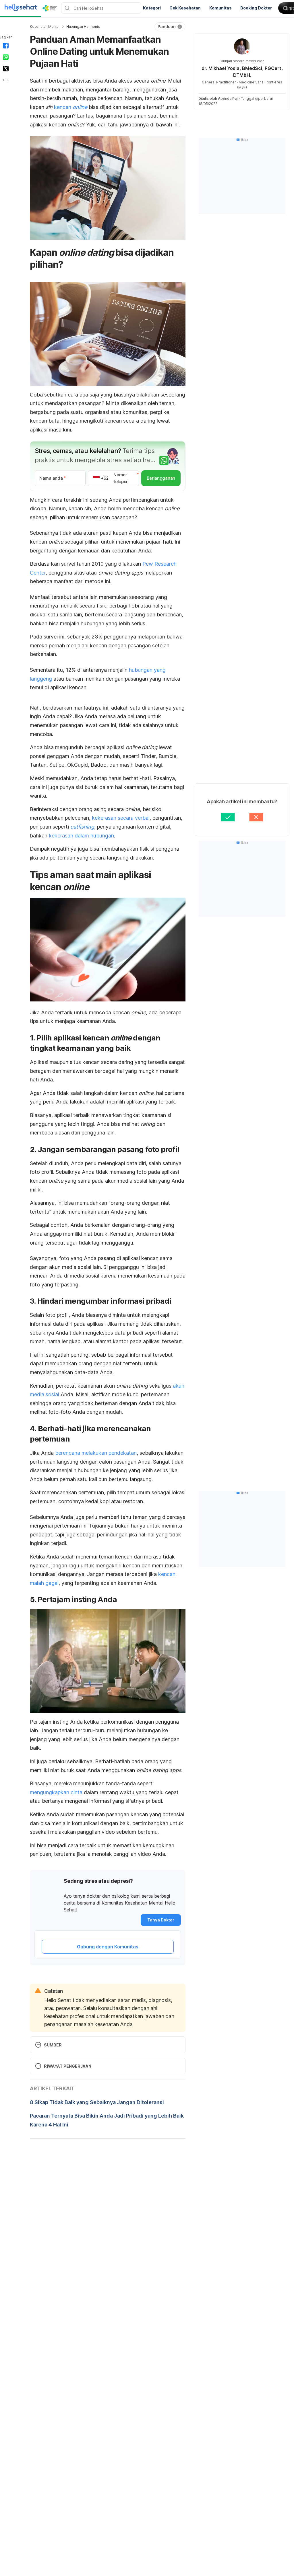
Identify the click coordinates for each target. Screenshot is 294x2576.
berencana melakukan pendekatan (96, 1453)
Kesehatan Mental (45, 27)
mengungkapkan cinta (56, 1792)
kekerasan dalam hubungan (81, 836)
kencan (71, 107)
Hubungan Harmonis (83, 27)
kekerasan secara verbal (121, 818)
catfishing (82, 827)
